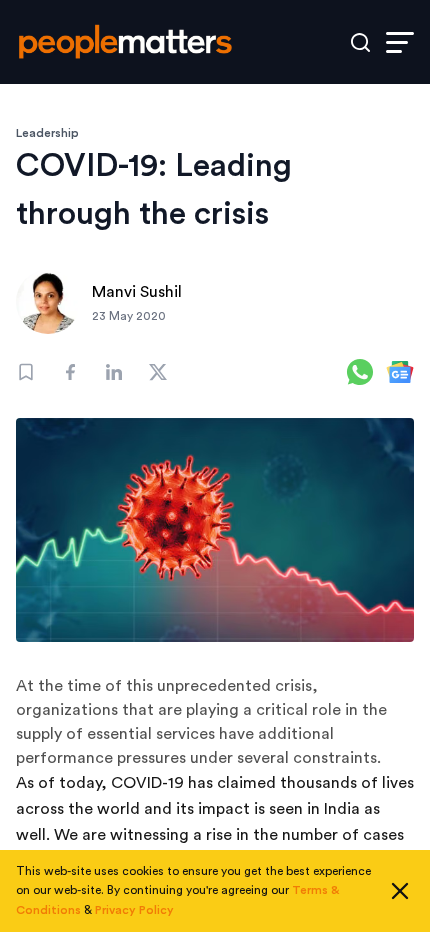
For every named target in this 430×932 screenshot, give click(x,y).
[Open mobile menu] (400, 42)
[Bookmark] (26, 372)
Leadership (47, 133)
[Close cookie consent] (400, 891)
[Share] (70, 372)
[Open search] (360, 42)
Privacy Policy (134, 910)
